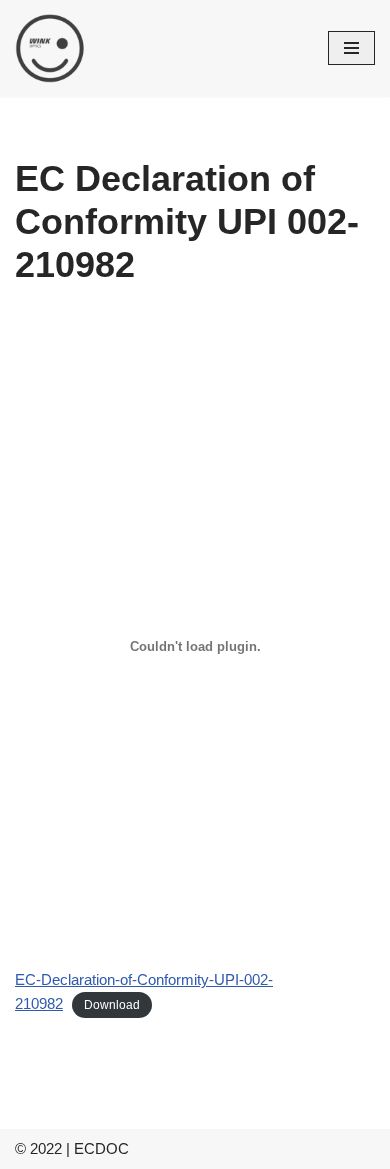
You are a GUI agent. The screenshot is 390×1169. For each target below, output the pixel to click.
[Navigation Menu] (351, 48)
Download (112, 1005)
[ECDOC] (50, 48)
